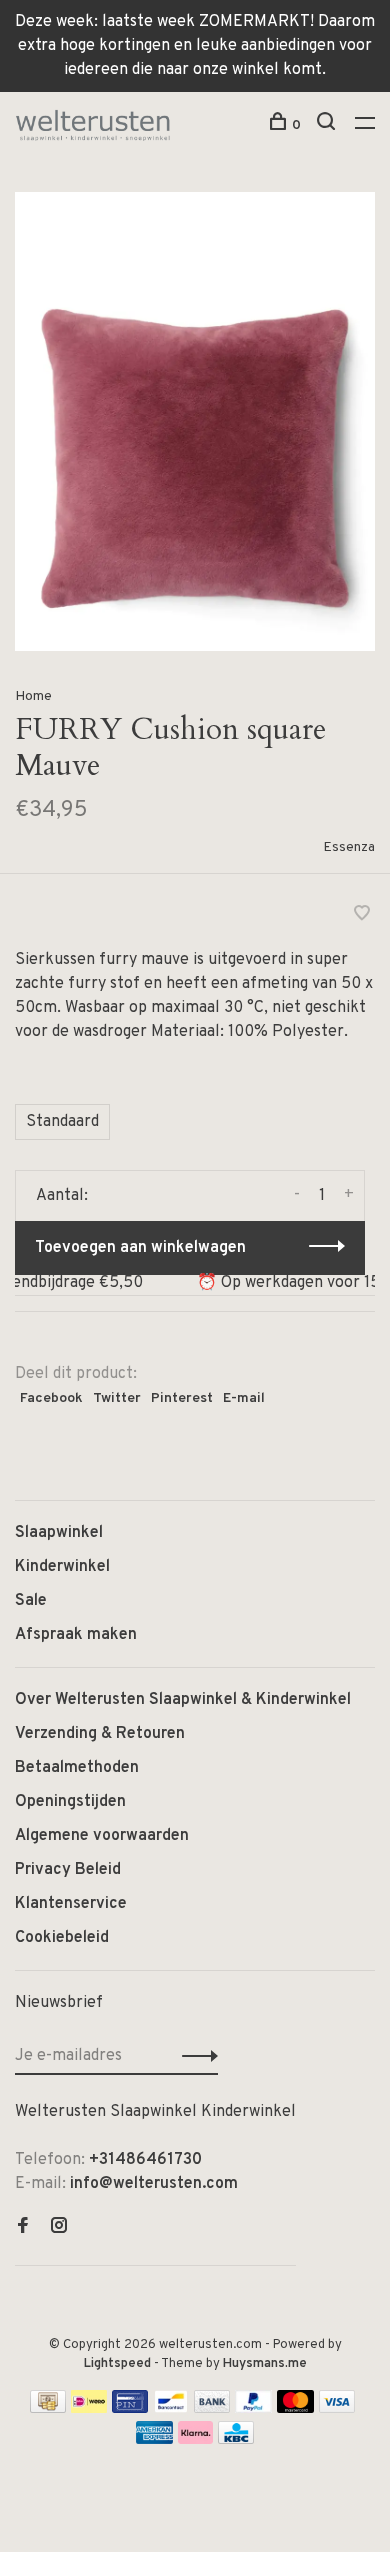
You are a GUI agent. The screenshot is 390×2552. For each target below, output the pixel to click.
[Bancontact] (171, 2409)
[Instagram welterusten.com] (59, 2228)
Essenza (349, 847)
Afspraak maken (76, 1635)
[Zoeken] (328, 125)
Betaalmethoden (77, 1768)
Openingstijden (70, 1802)
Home (33, 696)
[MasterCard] (295, 2409)
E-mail (244, 1398)
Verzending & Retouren (100, 1734)
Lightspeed (117, 2364)
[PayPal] (253, 2409)
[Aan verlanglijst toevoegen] (362, 916)
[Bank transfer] (212, 2409)
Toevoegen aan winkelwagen (140, 1248)
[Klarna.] (195, 2440)
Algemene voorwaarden (102, 1836)
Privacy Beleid (68, 1870)
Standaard (62, 1122)
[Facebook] (23, 2228)
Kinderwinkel (62, 1567)
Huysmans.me (265, 2364)
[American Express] (154, 2440)
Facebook (51, 1398)
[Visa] (337, 2409)
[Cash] (48, 2409)
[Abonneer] (194, 2056)
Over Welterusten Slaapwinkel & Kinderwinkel (183, 1700)
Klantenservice (71, 1904)
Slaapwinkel (59, 1533)
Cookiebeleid (62, 1938)
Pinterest (182, 1398)
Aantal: (62, 1196)
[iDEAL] (89, 2409)
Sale (31, 1601)
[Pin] (130, 2409)
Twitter (117, 1398)
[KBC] (236, 2440)
